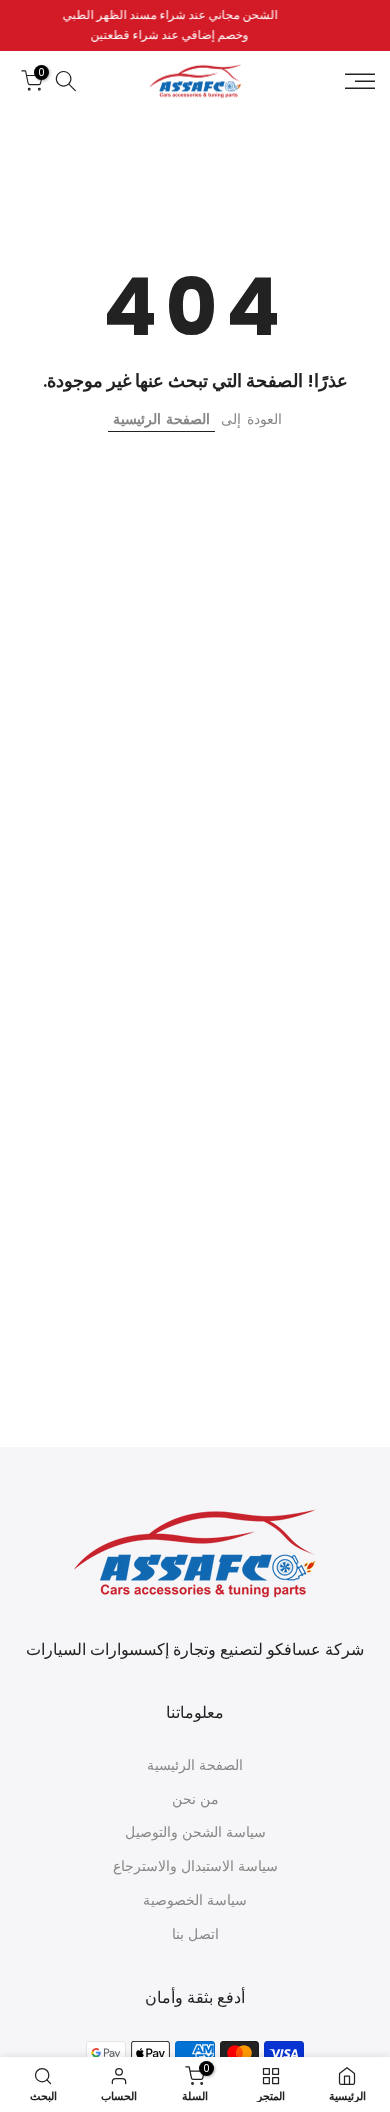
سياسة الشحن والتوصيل (195, 1832)
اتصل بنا (195, 1934)
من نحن (195, 1799)
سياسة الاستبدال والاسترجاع (195, 1866)
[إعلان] (192, 25)
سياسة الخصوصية (195, 1900)
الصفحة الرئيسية (161, 419)
